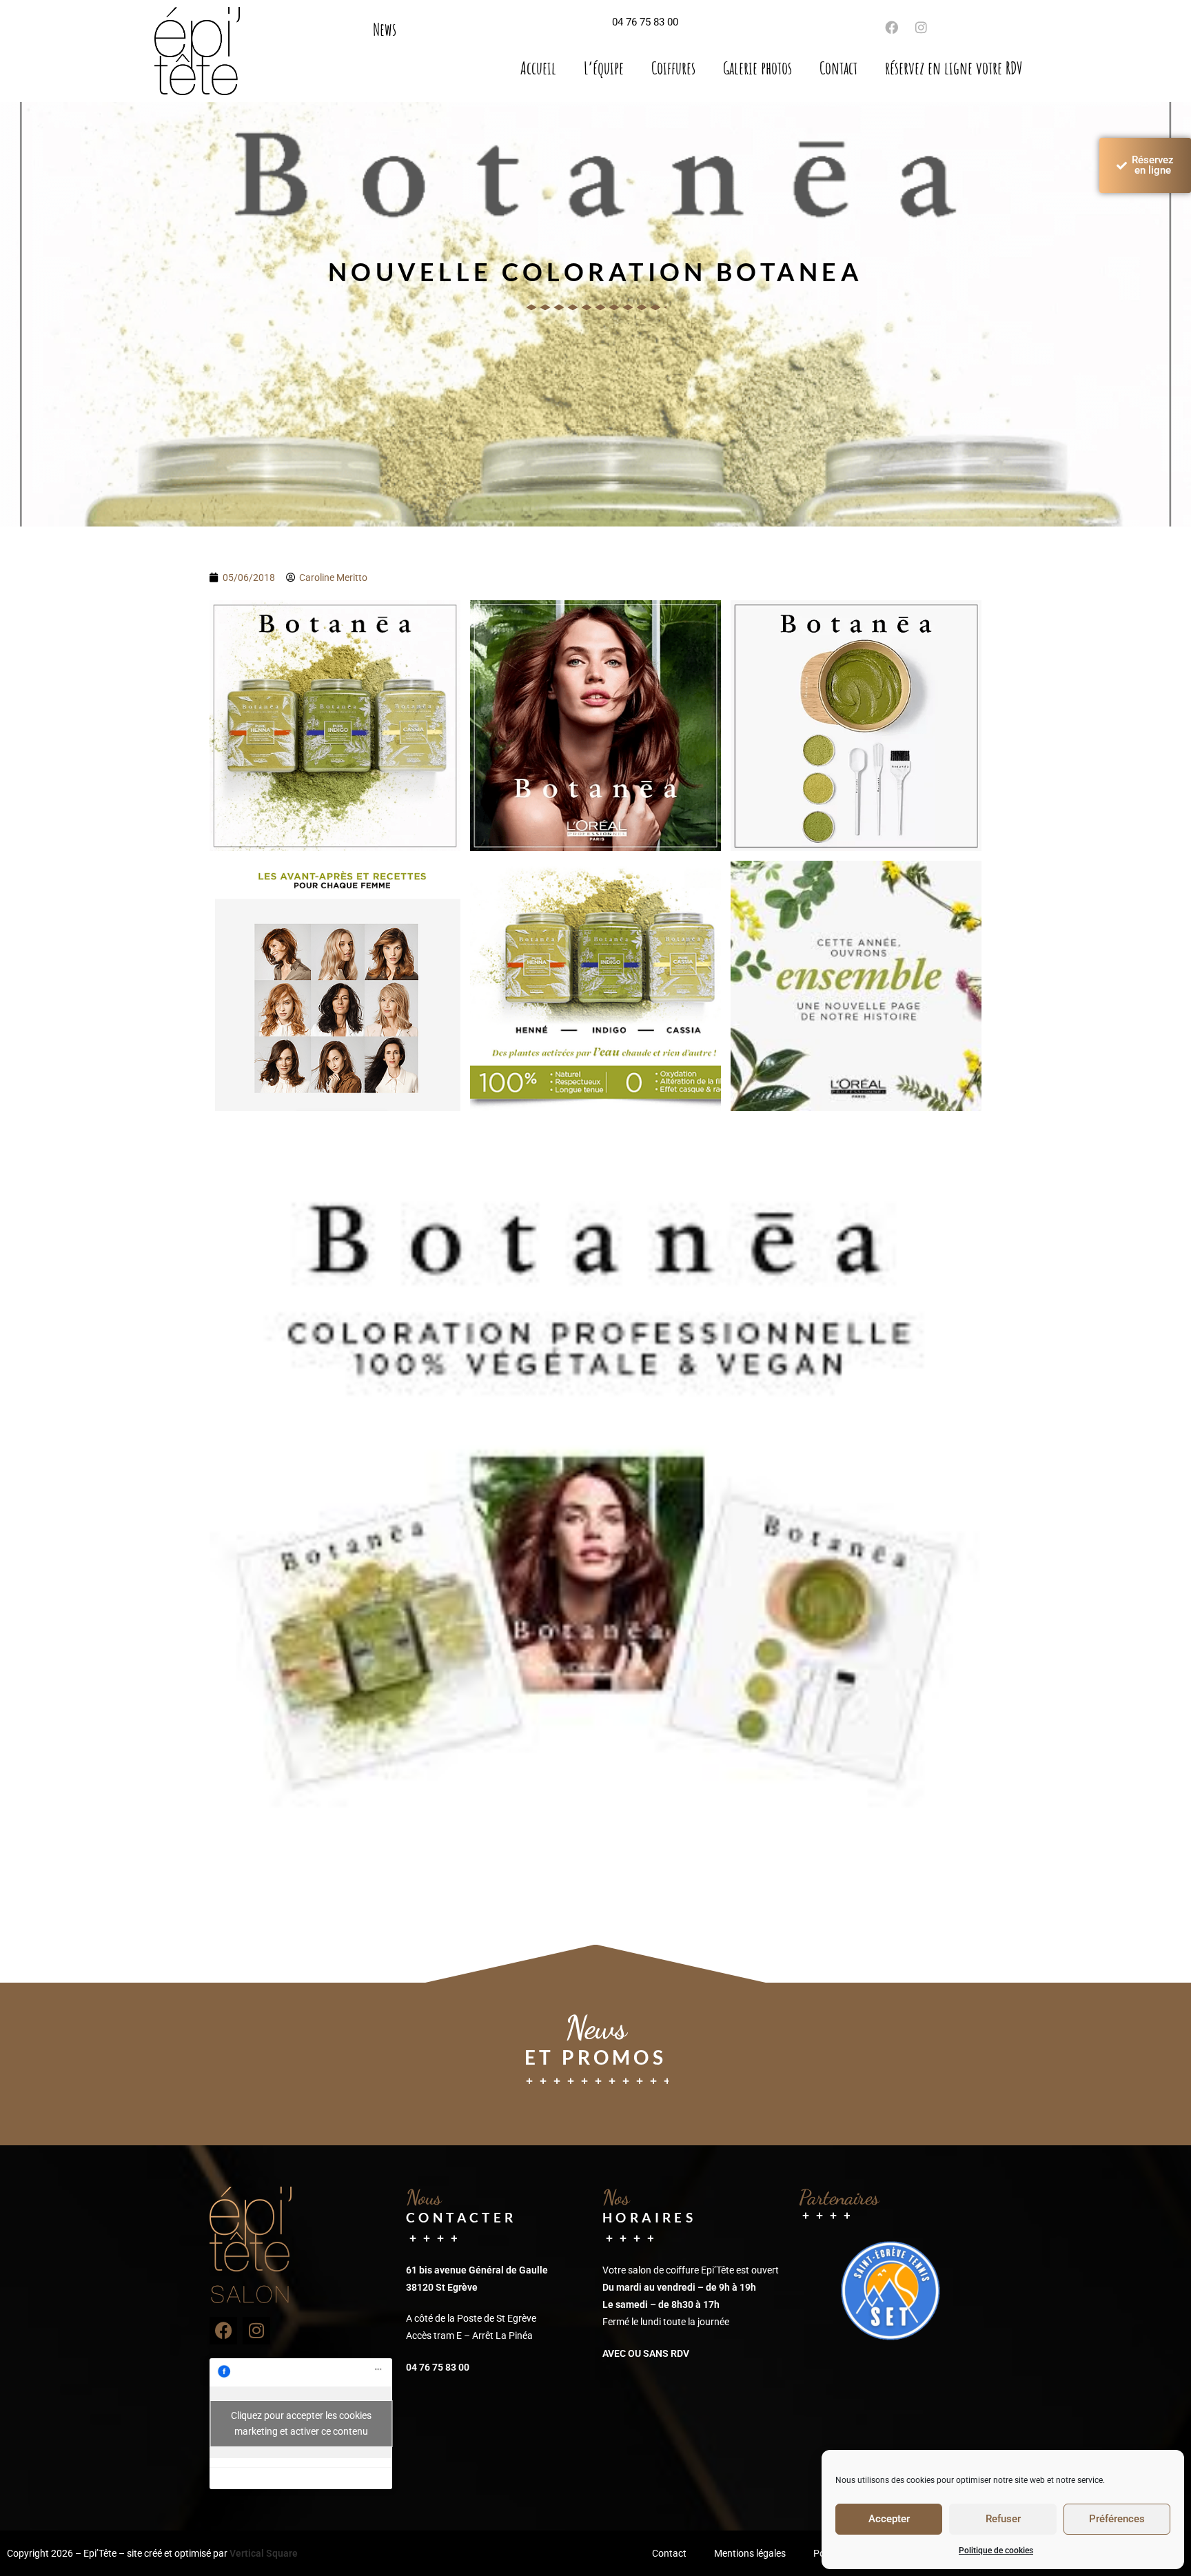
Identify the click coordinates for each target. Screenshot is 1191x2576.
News (385, 29)
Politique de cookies (996, 2551)
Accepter (889, 2519)
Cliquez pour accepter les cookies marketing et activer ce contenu (301, 2423)
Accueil (538, 68)
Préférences (1117, 2519)
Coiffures (673, 68)
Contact (838, 68)
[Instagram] (921, 27)
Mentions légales (750, 2553)
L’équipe (604, 68)
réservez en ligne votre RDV (954, 68)
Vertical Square (264, 2553)
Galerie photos (757, 68)
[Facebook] (223, 2331)
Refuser (1003, 2519)
